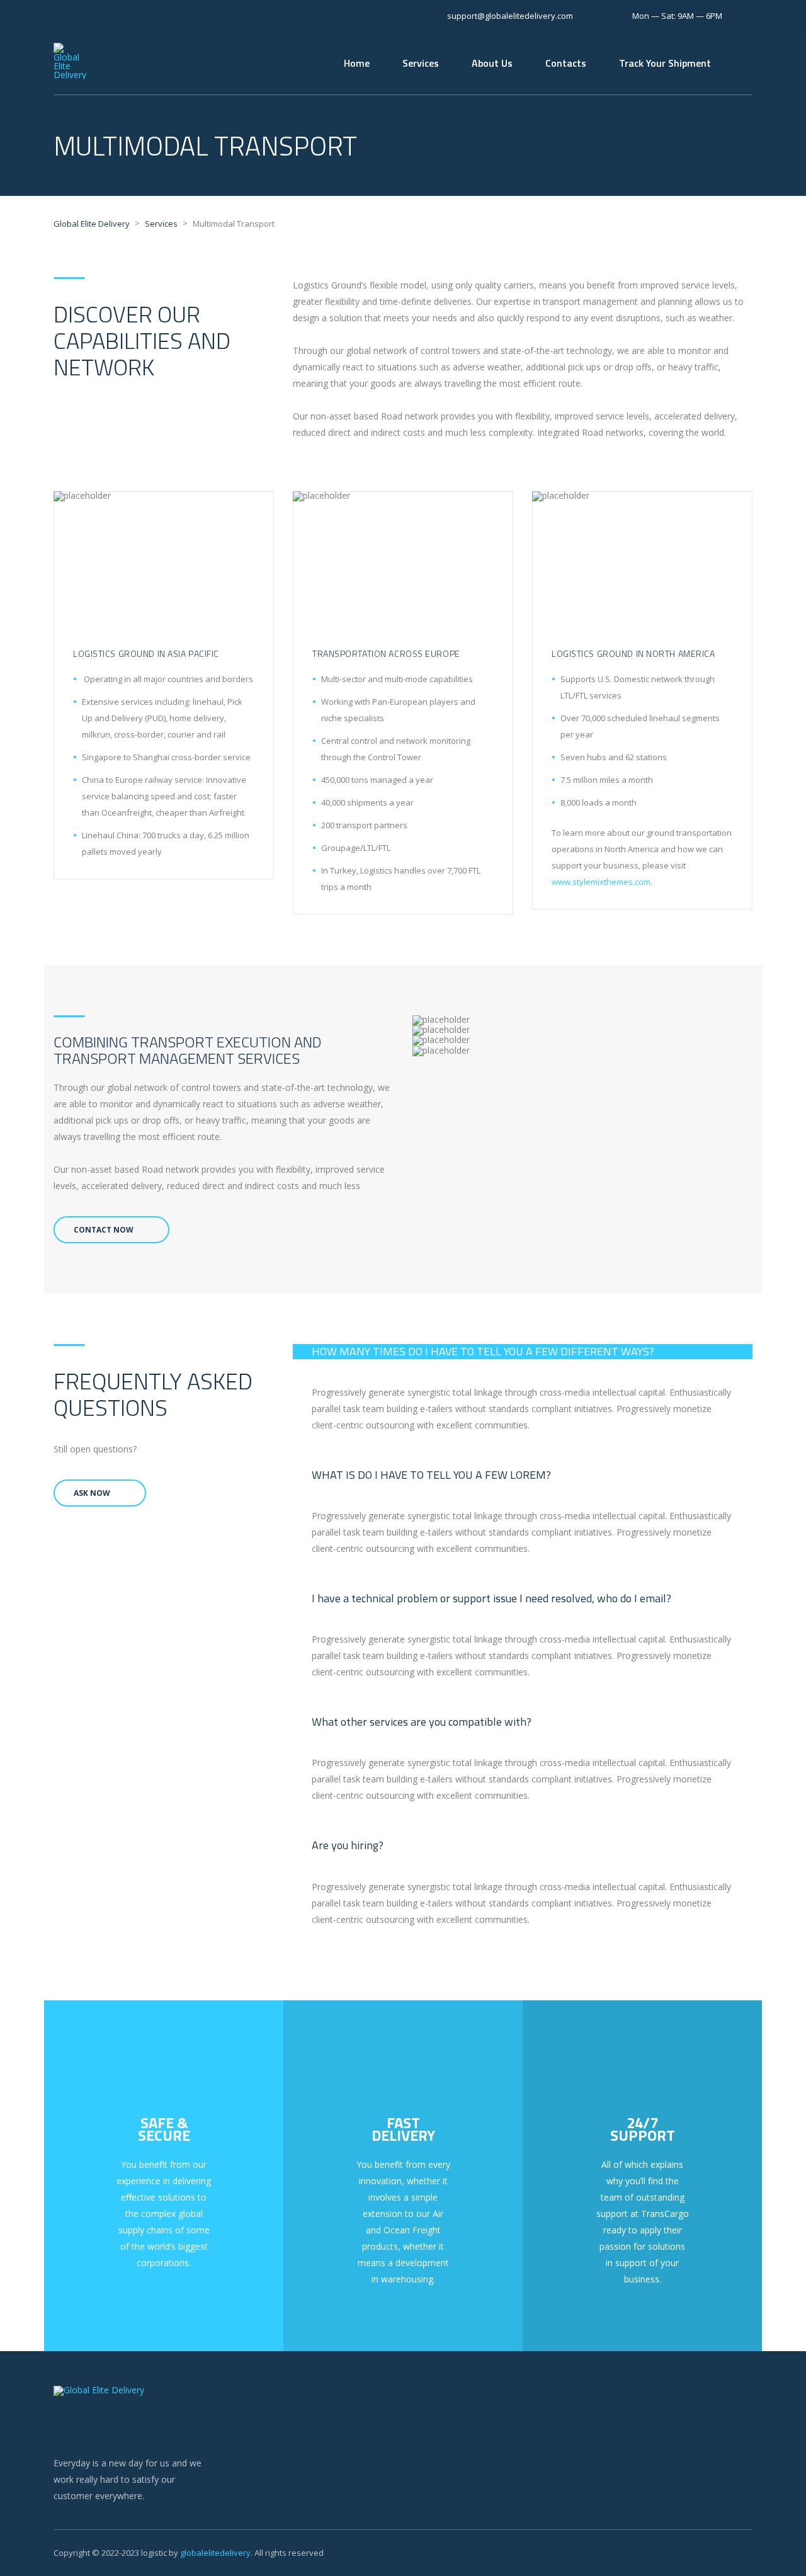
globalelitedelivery (215, 2553)
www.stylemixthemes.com (601, 882)
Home (357, 63)
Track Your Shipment (665, 63)
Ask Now (92, 1493)
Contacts (566, 63)
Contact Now (104, 1230)
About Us (492, 63)
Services (421, 63)
